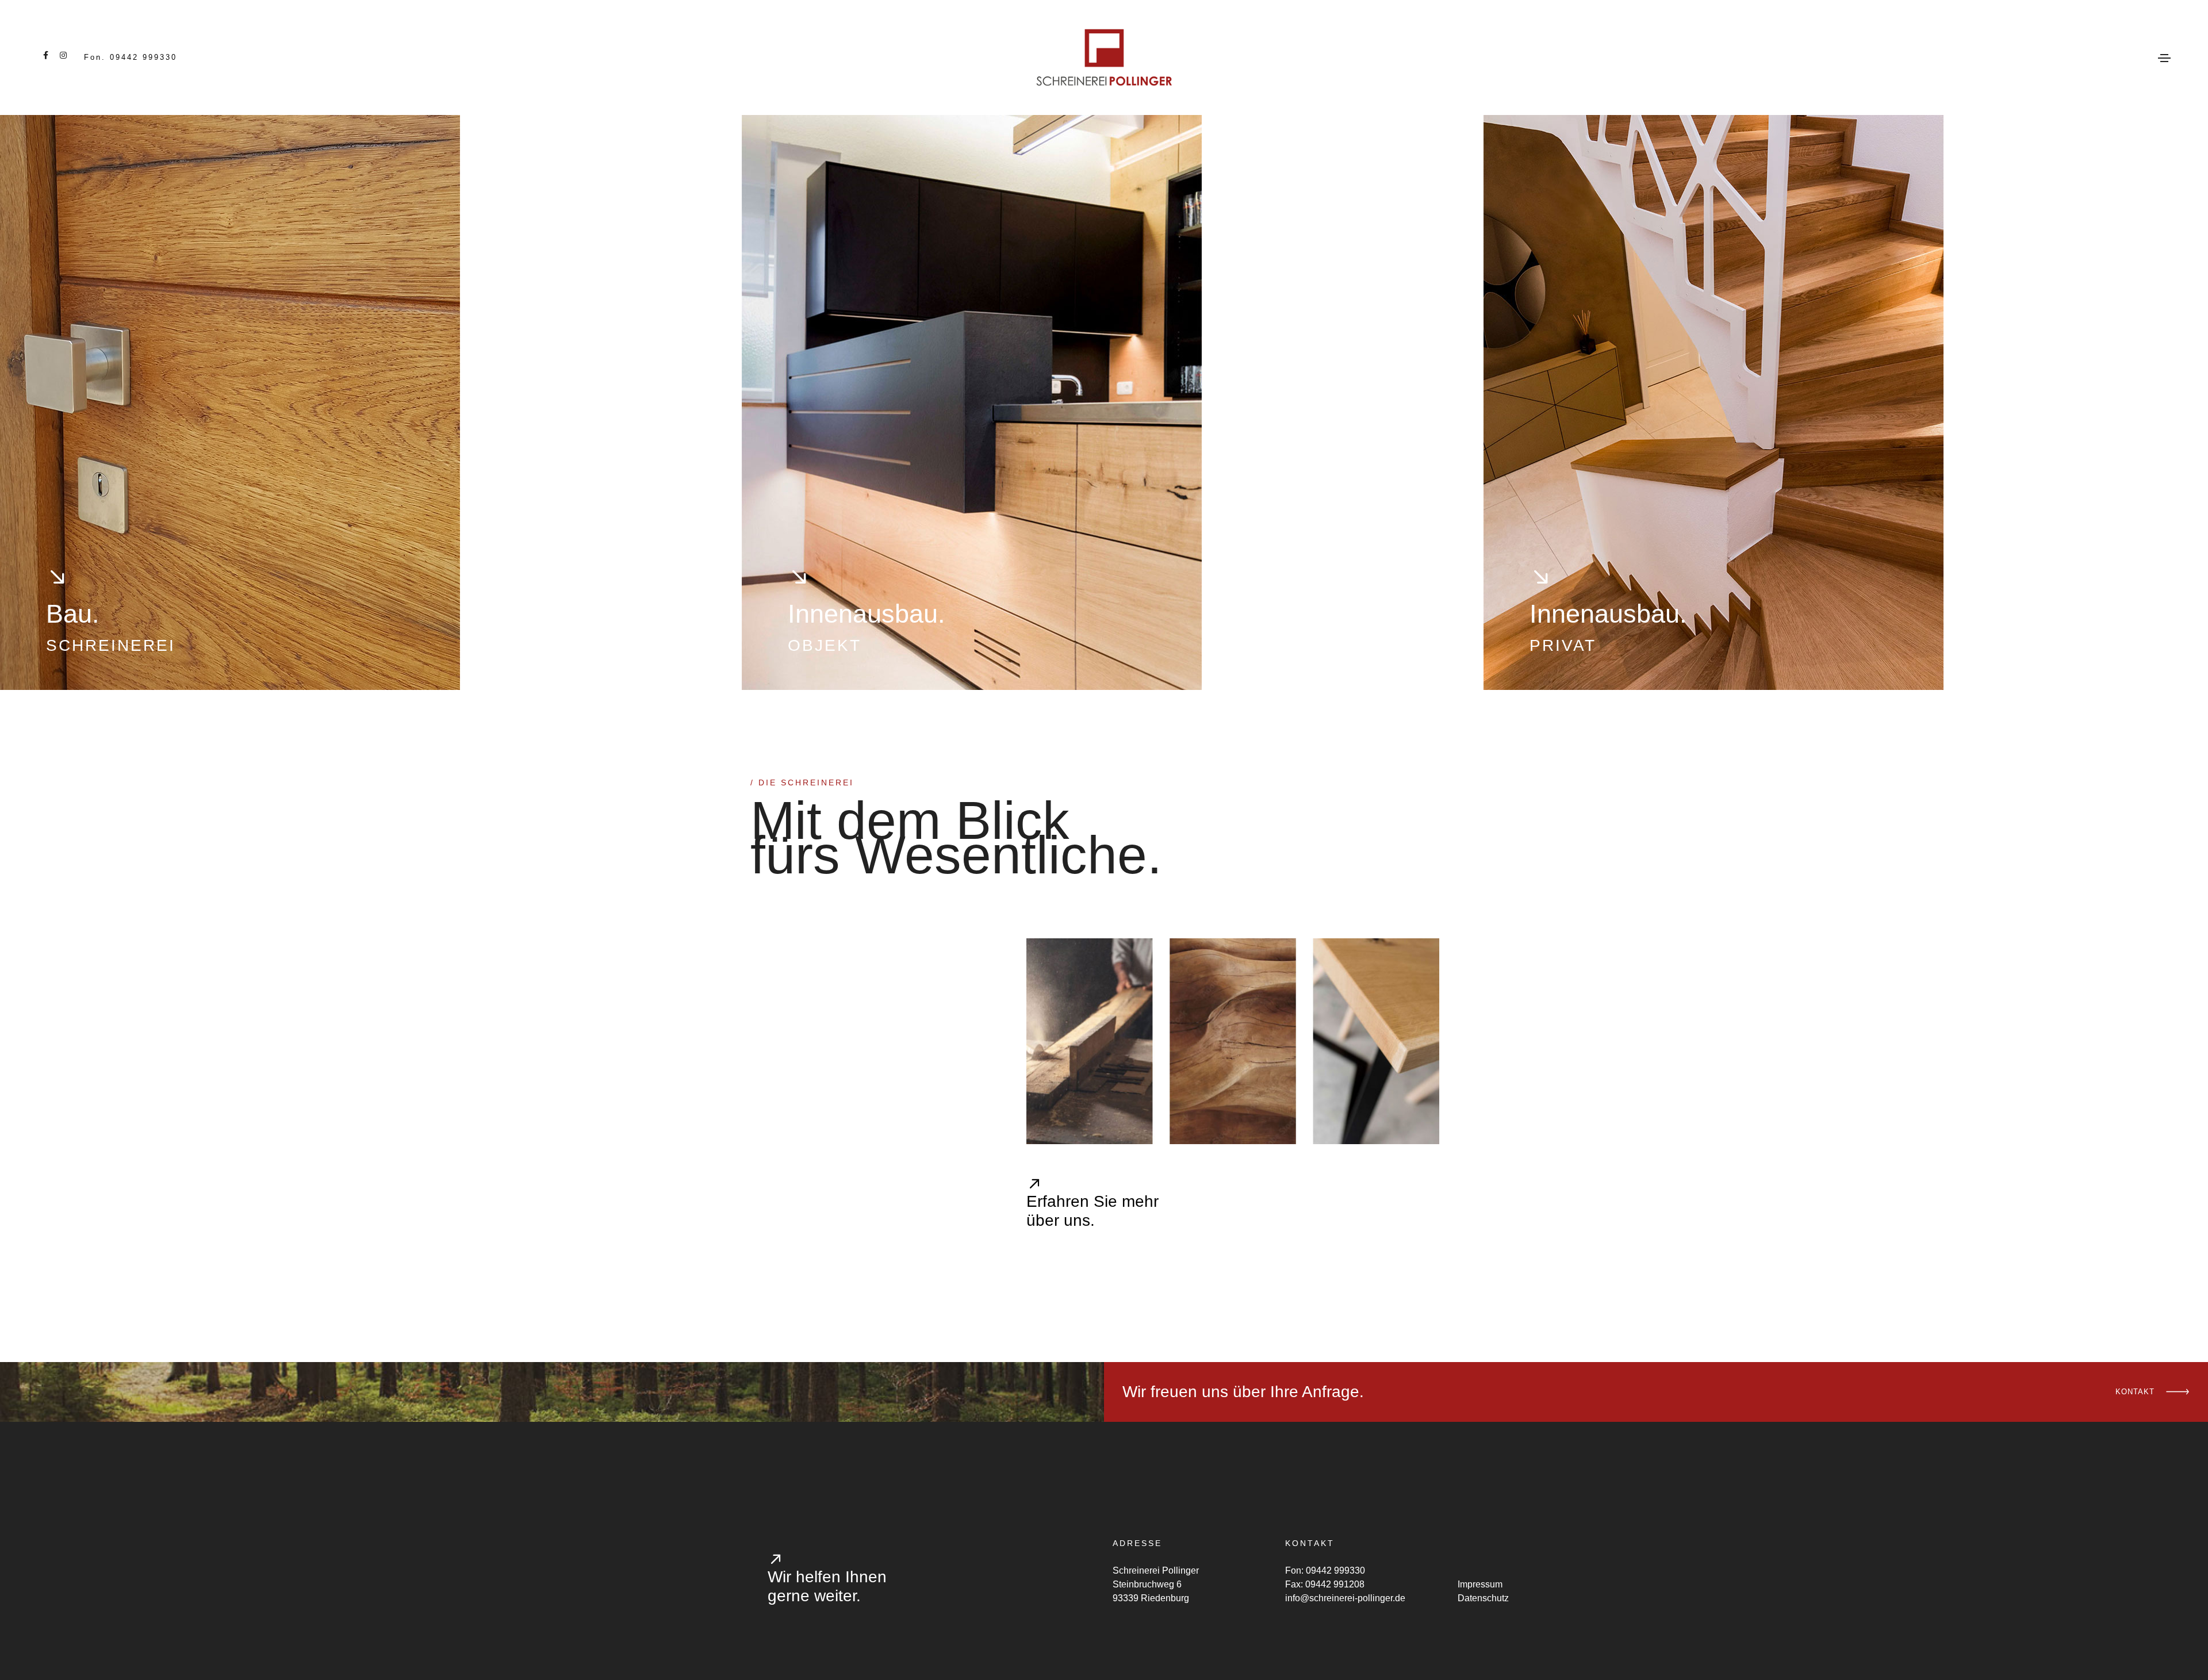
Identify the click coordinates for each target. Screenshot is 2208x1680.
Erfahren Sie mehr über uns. (1092, 1211)
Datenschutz (1483, 1598)
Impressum (1480, 1584)
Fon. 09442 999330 (131, 57)
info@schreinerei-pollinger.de (1345, 1598)
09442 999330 (1335, 1570)
